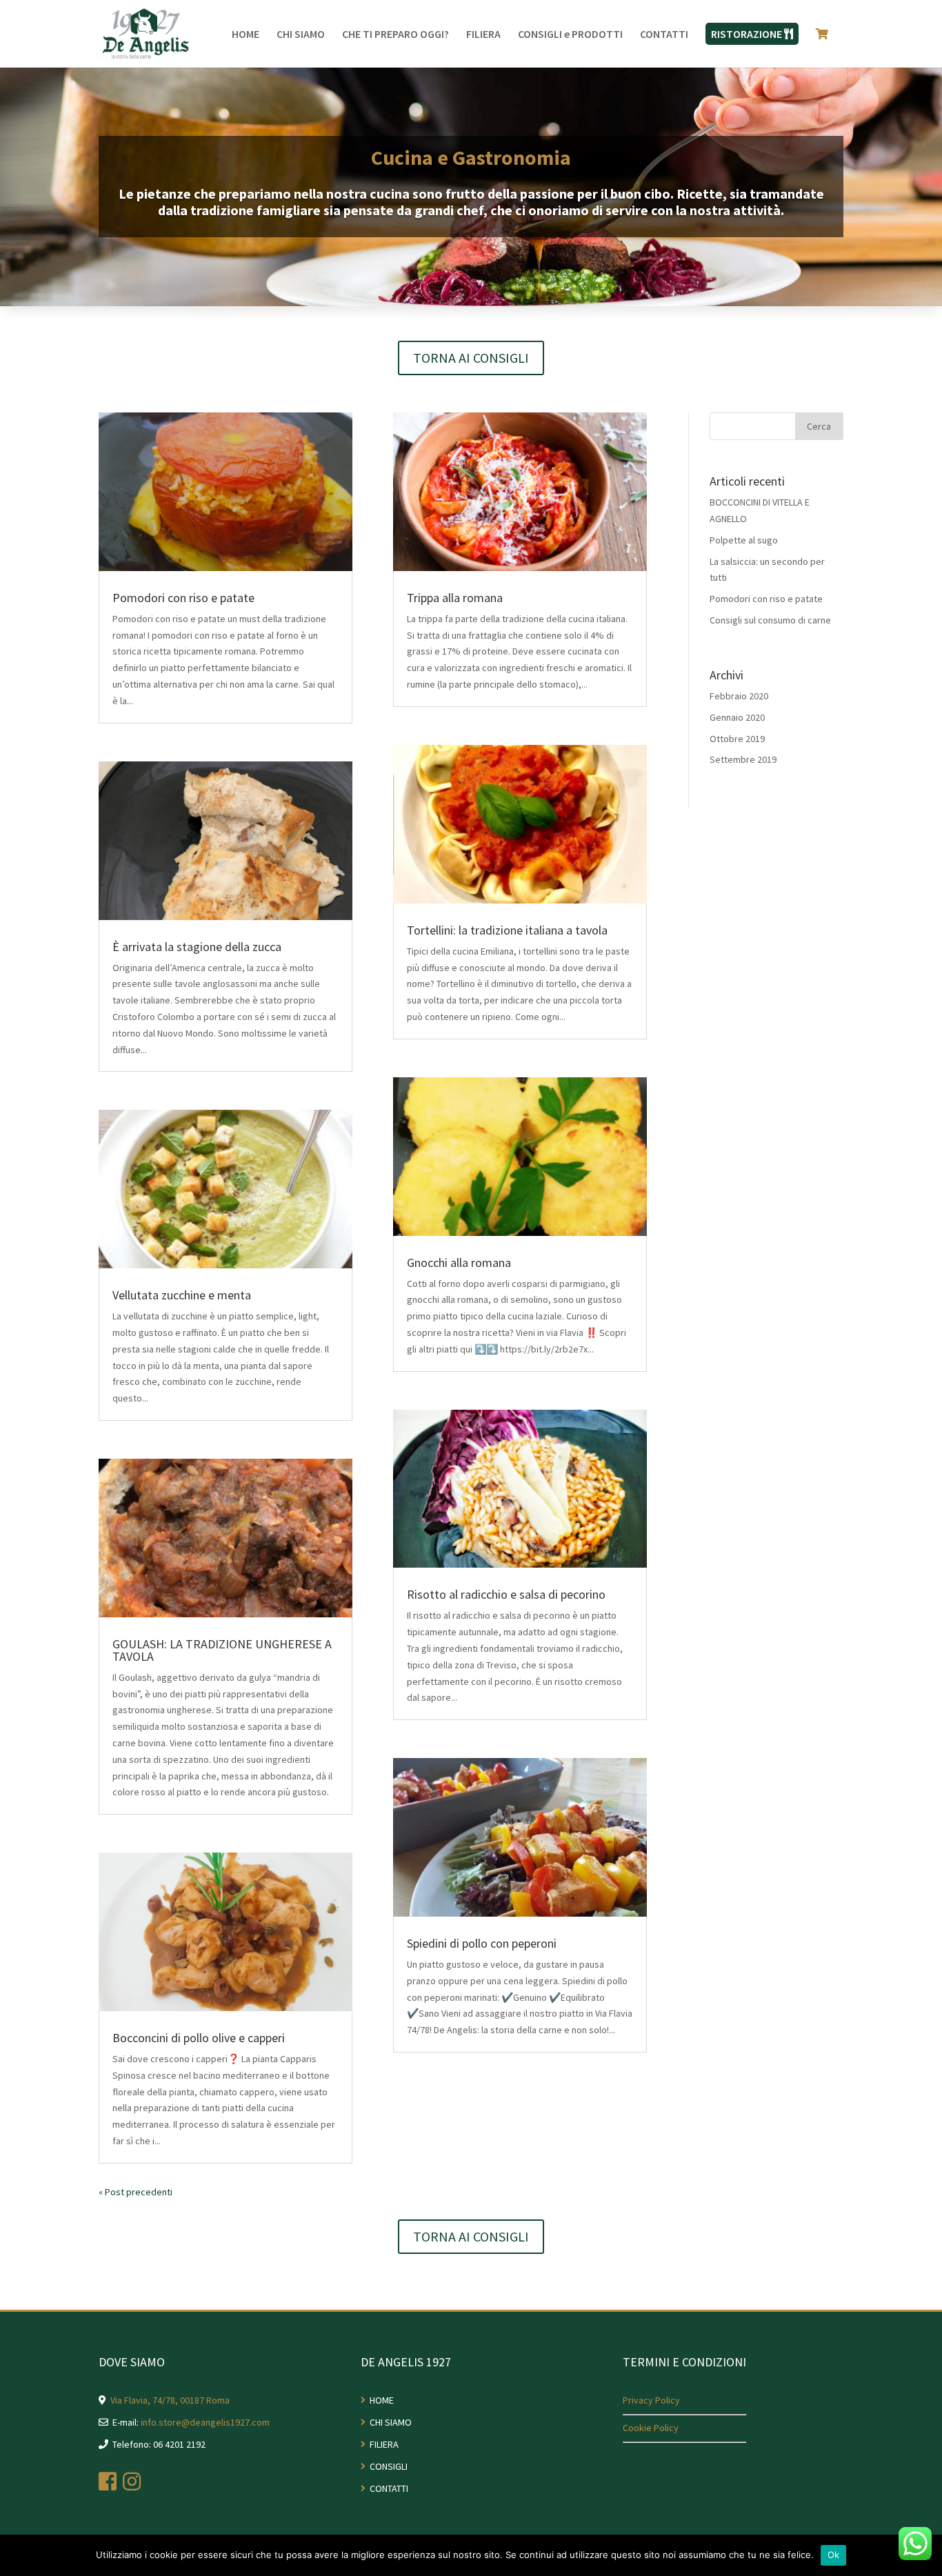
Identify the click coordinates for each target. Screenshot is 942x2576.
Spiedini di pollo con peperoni (482, 1943)
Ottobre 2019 (737, 739)
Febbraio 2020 (739, 696)
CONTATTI (664, 35)
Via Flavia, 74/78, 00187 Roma (170, 2400)
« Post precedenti (136, 2192)
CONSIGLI (389, 2466)
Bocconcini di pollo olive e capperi (199, 2038)
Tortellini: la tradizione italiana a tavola (507, 930)
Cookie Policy (651, 2428)
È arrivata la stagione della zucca (197, 947)
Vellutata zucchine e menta (182, 1295)
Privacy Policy (651, 2400)
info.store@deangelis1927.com (205, 2422)
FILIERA (483, 35)
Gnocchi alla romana (459, 1262)
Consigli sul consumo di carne (770, 620)
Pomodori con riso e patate (183, 598)
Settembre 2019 (743, 759)
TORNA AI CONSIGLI (471, 358)
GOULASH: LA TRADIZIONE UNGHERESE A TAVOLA (222, 1650)
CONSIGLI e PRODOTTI (570, 35)
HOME (245, 35)
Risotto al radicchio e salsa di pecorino (506, 1594)
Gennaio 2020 (737, 717)
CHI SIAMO (301, 35)
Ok (834, 2555)
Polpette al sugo (744, 540)
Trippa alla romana (455, 598)
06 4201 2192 (179, 2444)
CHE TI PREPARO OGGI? (395, 35)
